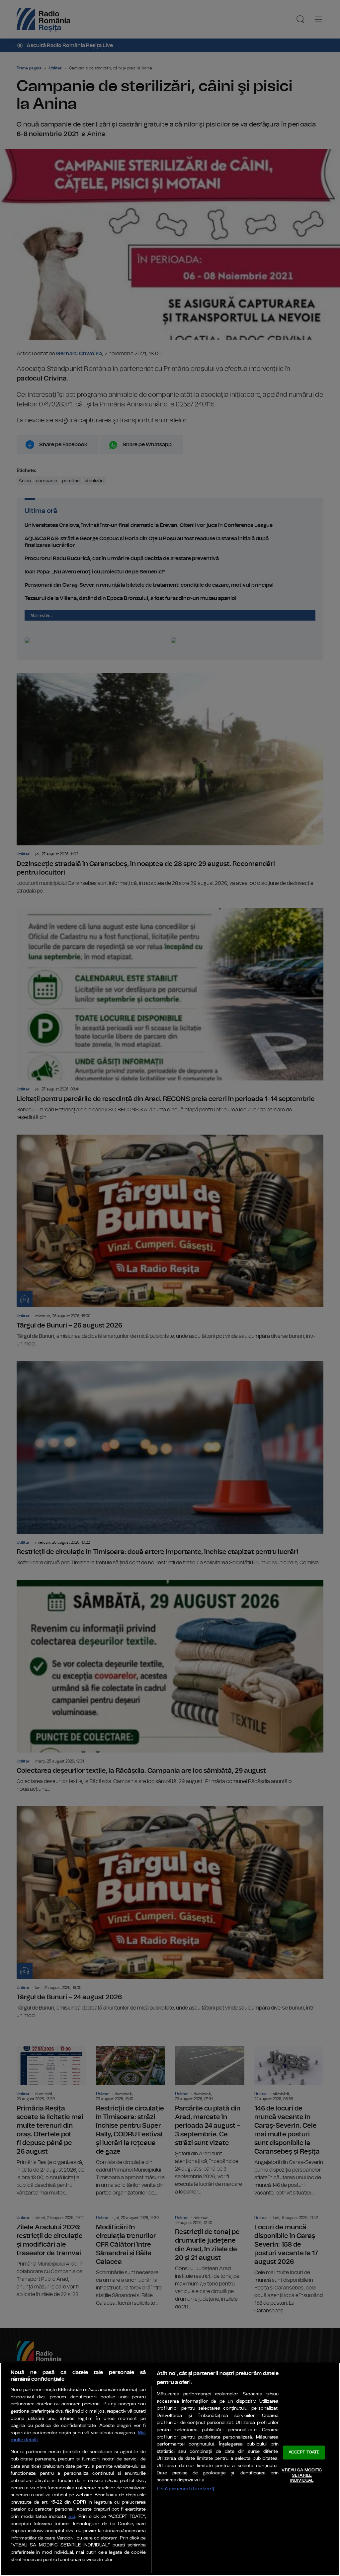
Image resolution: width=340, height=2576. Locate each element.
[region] (170, 2469)
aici (72, 2517)
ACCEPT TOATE (304, 2453)
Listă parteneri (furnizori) (185, 2489)
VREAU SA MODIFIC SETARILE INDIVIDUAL (302, 2475)
